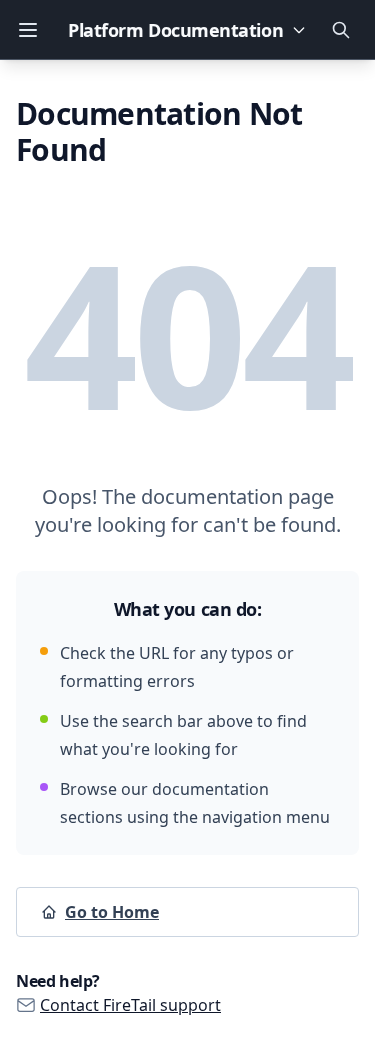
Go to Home (112, 912)
